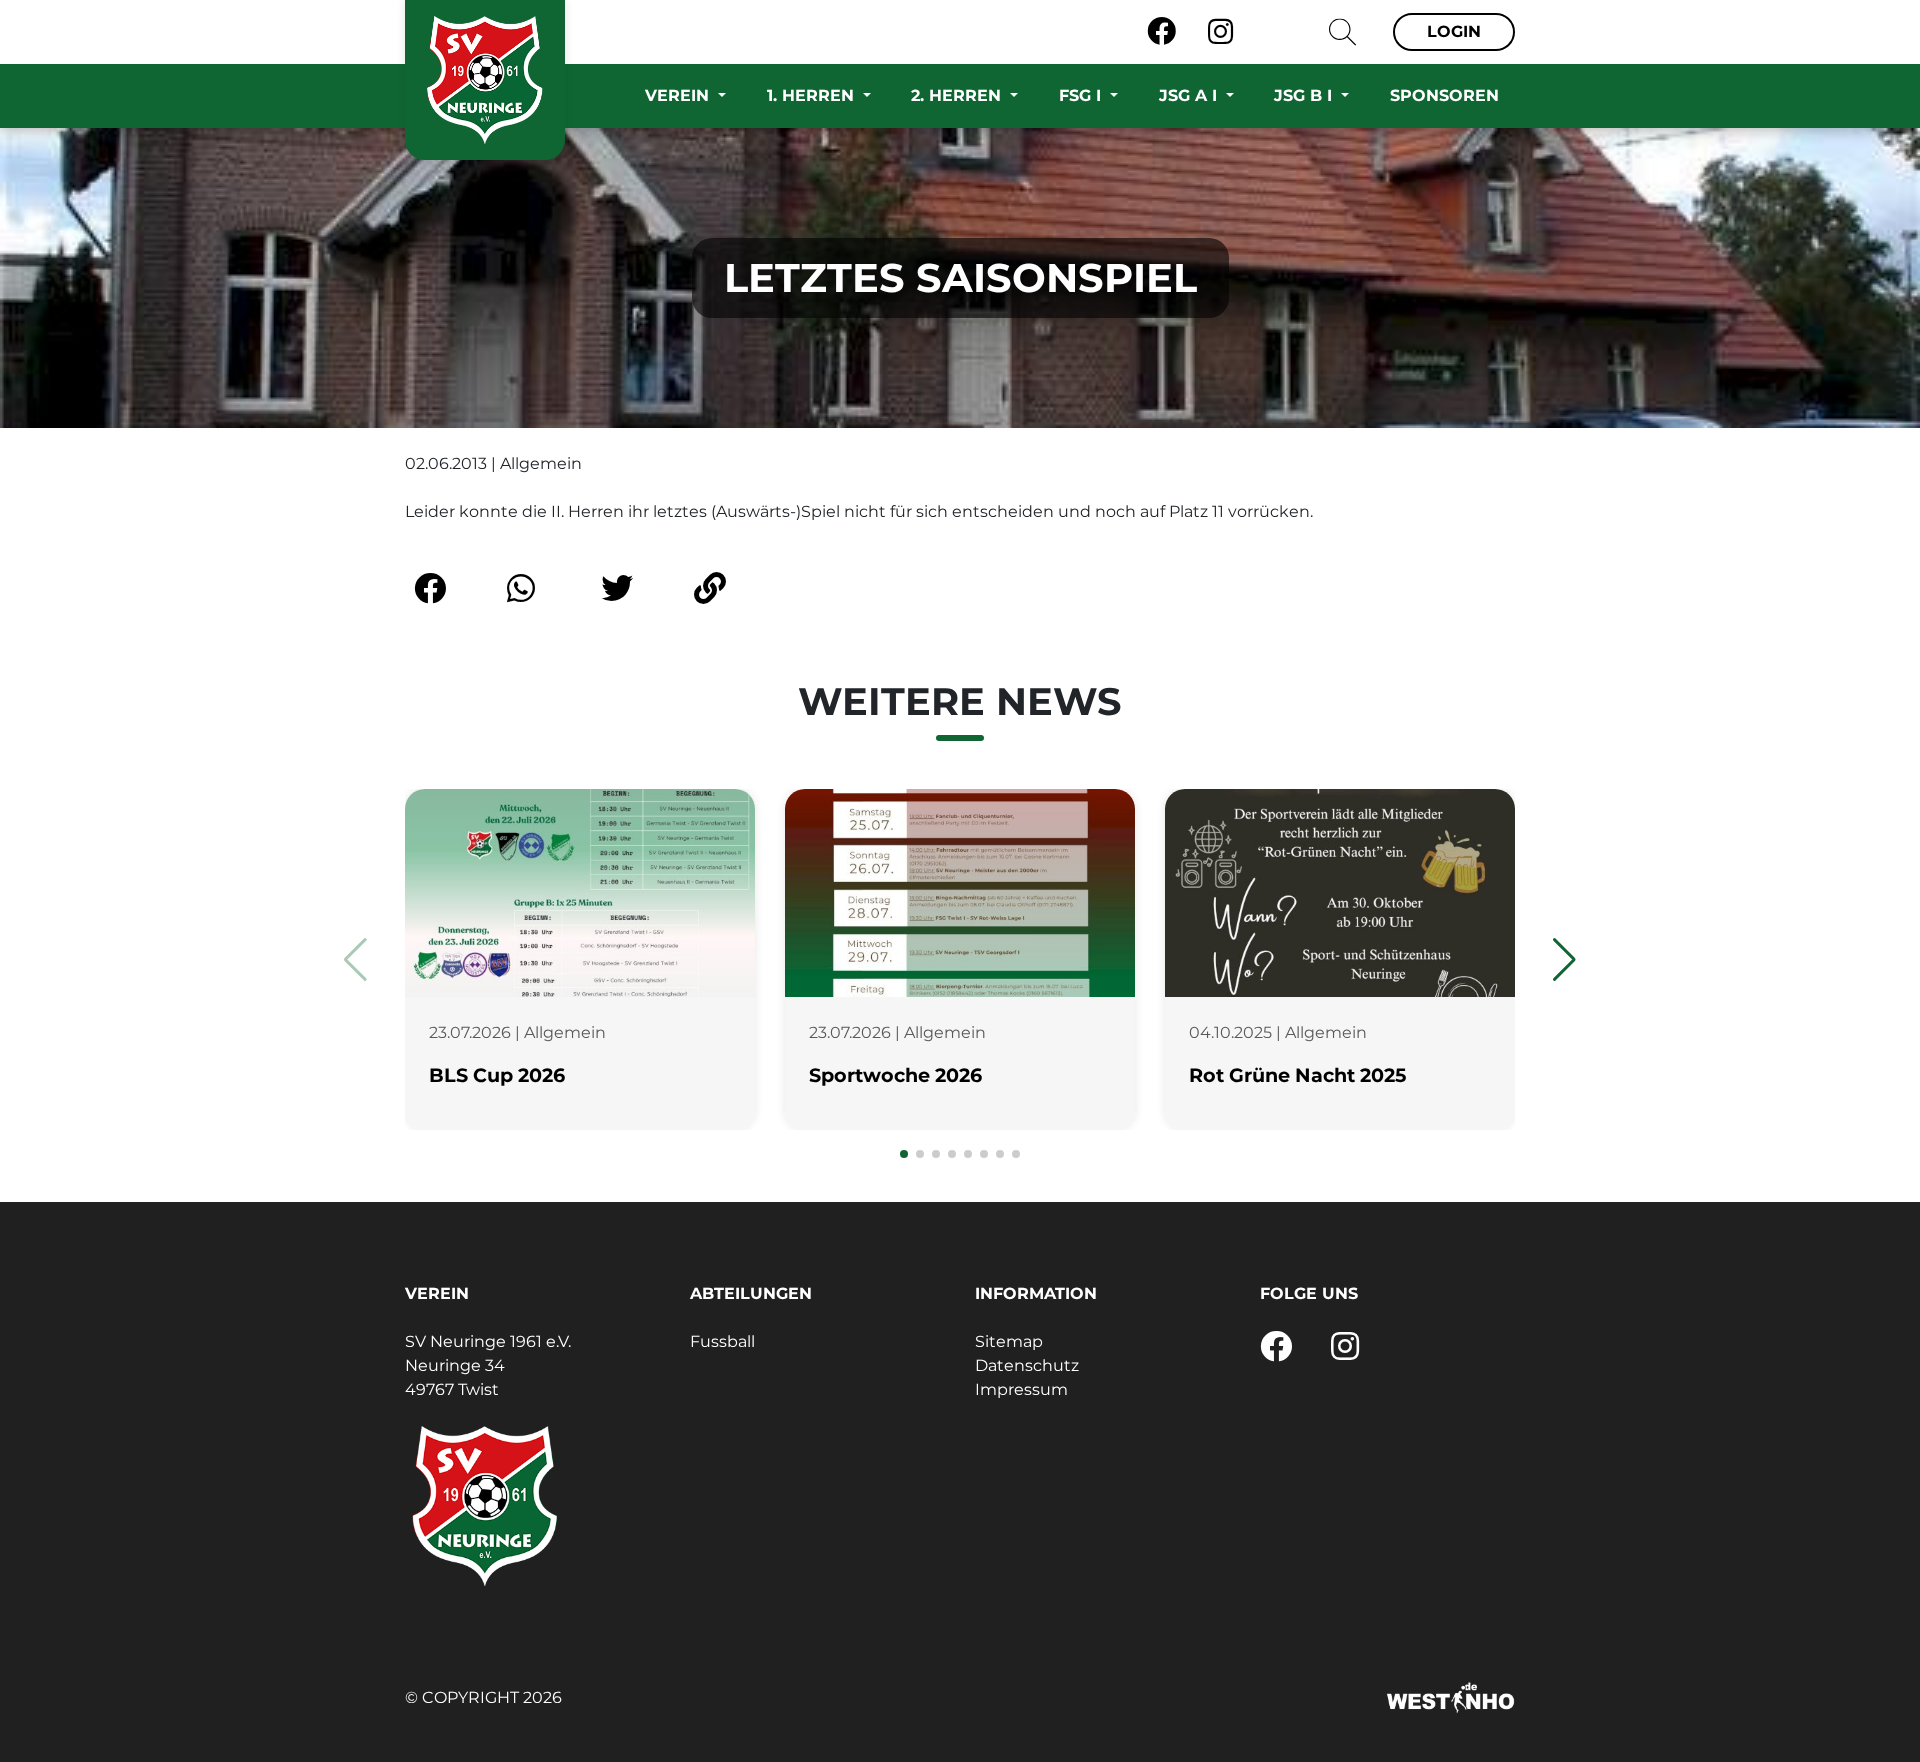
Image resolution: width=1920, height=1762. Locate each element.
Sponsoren (1444, 95)
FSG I (1082, 95)
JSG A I (1190, 95)
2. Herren (958, 95)
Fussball (722, 1341)
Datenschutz (1027, 1365)
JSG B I (1305, 95)
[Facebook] (1161, 32)
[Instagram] (1220, 32)
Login (1454, 31)
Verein (679, 95)
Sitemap (1009, 1341)
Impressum (1021, 1389)
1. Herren (813, 95)
